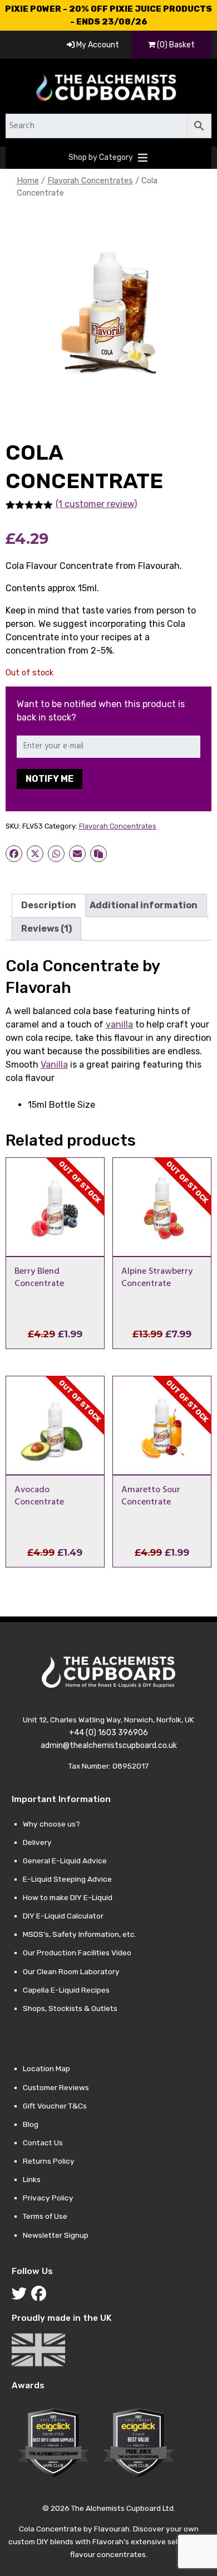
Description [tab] (49, 905)
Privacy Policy (48, 2198)
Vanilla (54, 1065)
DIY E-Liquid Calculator (63, 1916)
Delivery (37, 1842)
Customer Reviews (56, 2087)
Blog (31, 2124)
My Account (97, 45)
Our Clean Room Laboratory (71, 1971)
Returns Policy (49, 2161)
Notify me (50, 779)
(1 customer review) (96, 504)
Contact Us (43, 2142)
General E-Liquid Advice (65, 1861)
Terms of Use (45, 2216)
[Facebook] (41, 2296)
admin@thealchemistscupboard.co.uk (109, 1745)
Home (28, 181)
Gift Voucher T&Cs (55, 2106)
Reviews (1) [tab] (46, 929)
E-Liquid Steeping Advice (67, 1879)
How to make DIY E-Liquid (68, 1897)
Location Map (46, 2068)
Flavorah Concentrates (90, 181)
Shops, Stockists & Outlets (70, 2008)
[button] (101, 158)
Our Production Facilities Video (77, 1952)
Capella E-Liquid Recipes (66, 1990)
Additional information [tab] (144, 905)
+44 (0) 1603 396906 (108, 1733)
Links (32, 2179)
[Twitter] (21, 2296)
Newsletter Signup (56, 2235)
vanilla (119, 1024)
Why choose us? (51, 1824)
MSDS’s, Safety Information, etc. (80, 1934)
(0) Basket (175, 45)
